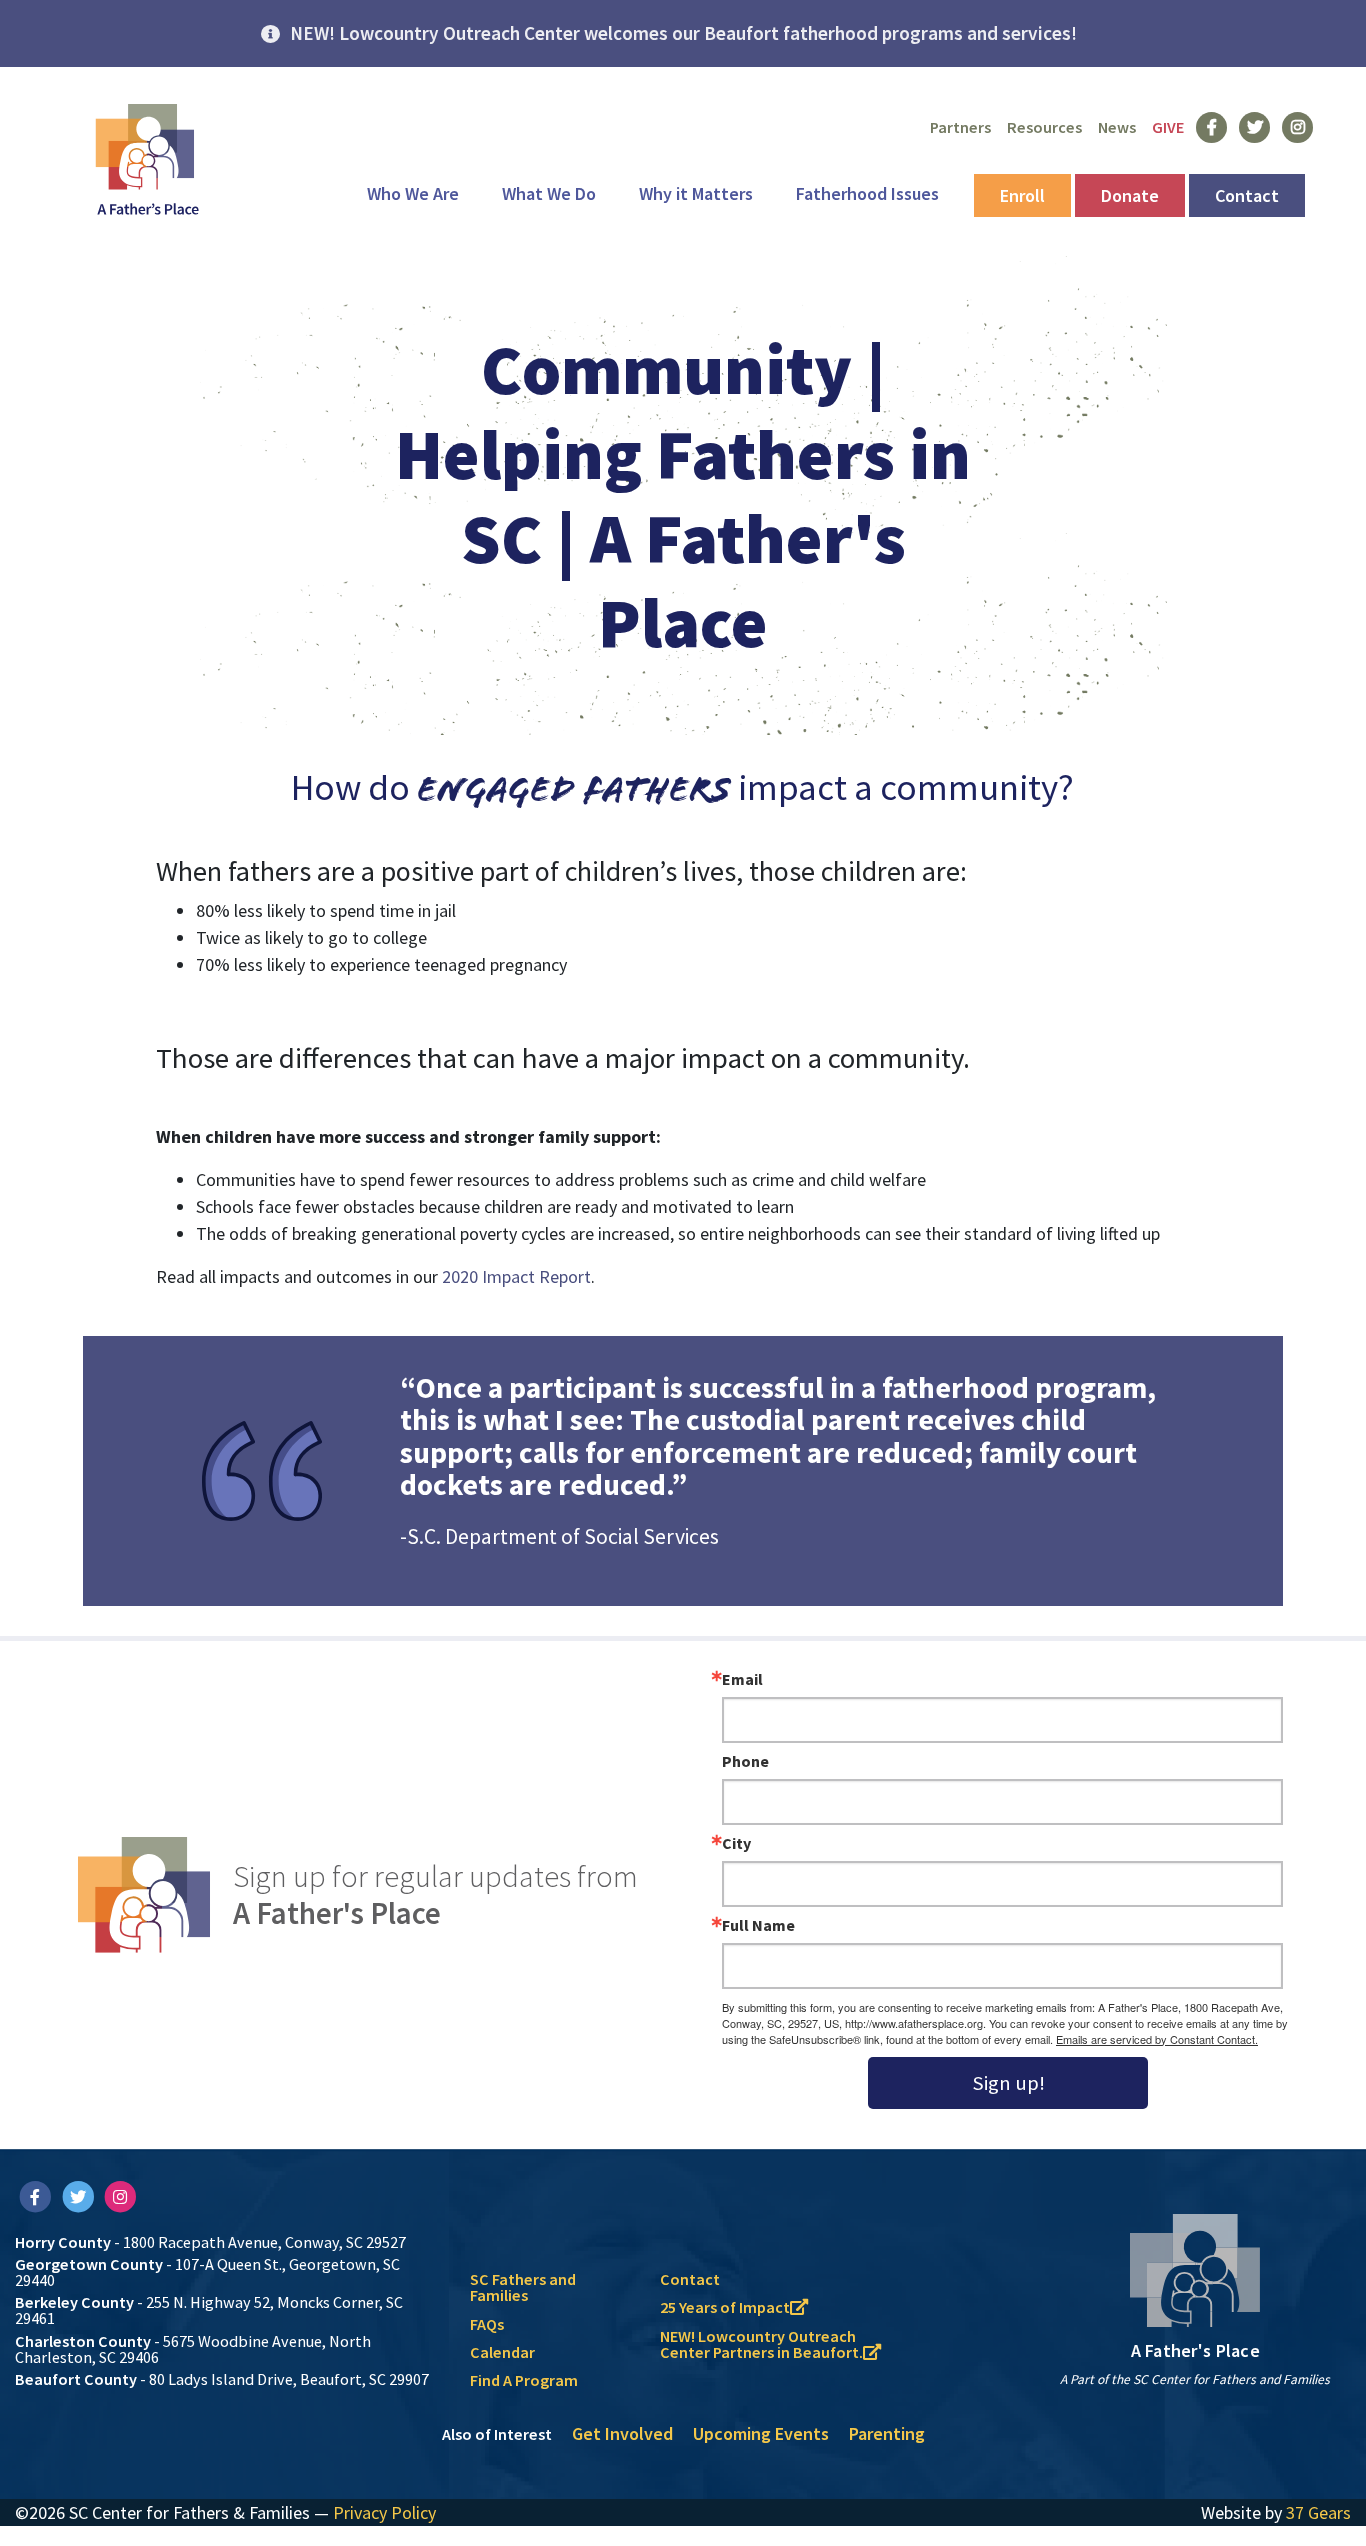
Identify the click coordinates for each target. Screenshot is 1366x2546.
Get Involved (622, 2433)
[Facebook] (36, 2196)
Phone (745, 1761)
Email (742, 1679)
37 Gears (1318, 2512)
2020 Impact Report (516, 1276)
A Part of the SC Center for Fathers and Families (1195, 2379)
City (736, 1843)
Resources (1044, 127)
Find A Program (524, 2380)
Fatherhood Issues (867, 193)
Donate (1130, 195)
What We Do (549, 193)
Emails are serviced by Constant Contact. (1157, 2039)
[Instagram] (120, 2196)
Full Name (758, 1925)
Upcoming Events (761, 2433)
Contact (1247, 195)
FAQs (487, 2324)
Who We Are (413, 193)
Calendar (502, 2352)
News (1117, 127)
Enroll (1022, 195)
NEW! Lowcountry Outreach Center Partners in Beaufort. (761, 2344)
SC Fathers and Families (523, 2287)
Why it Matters (696, 193)
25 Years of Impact (725, 2307)
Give (1168, 127)
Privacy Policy (384, 2512)
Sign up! (1008, 2083)
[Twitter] (79, 2196)
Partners (960, 127)
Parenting (887, 2433)
